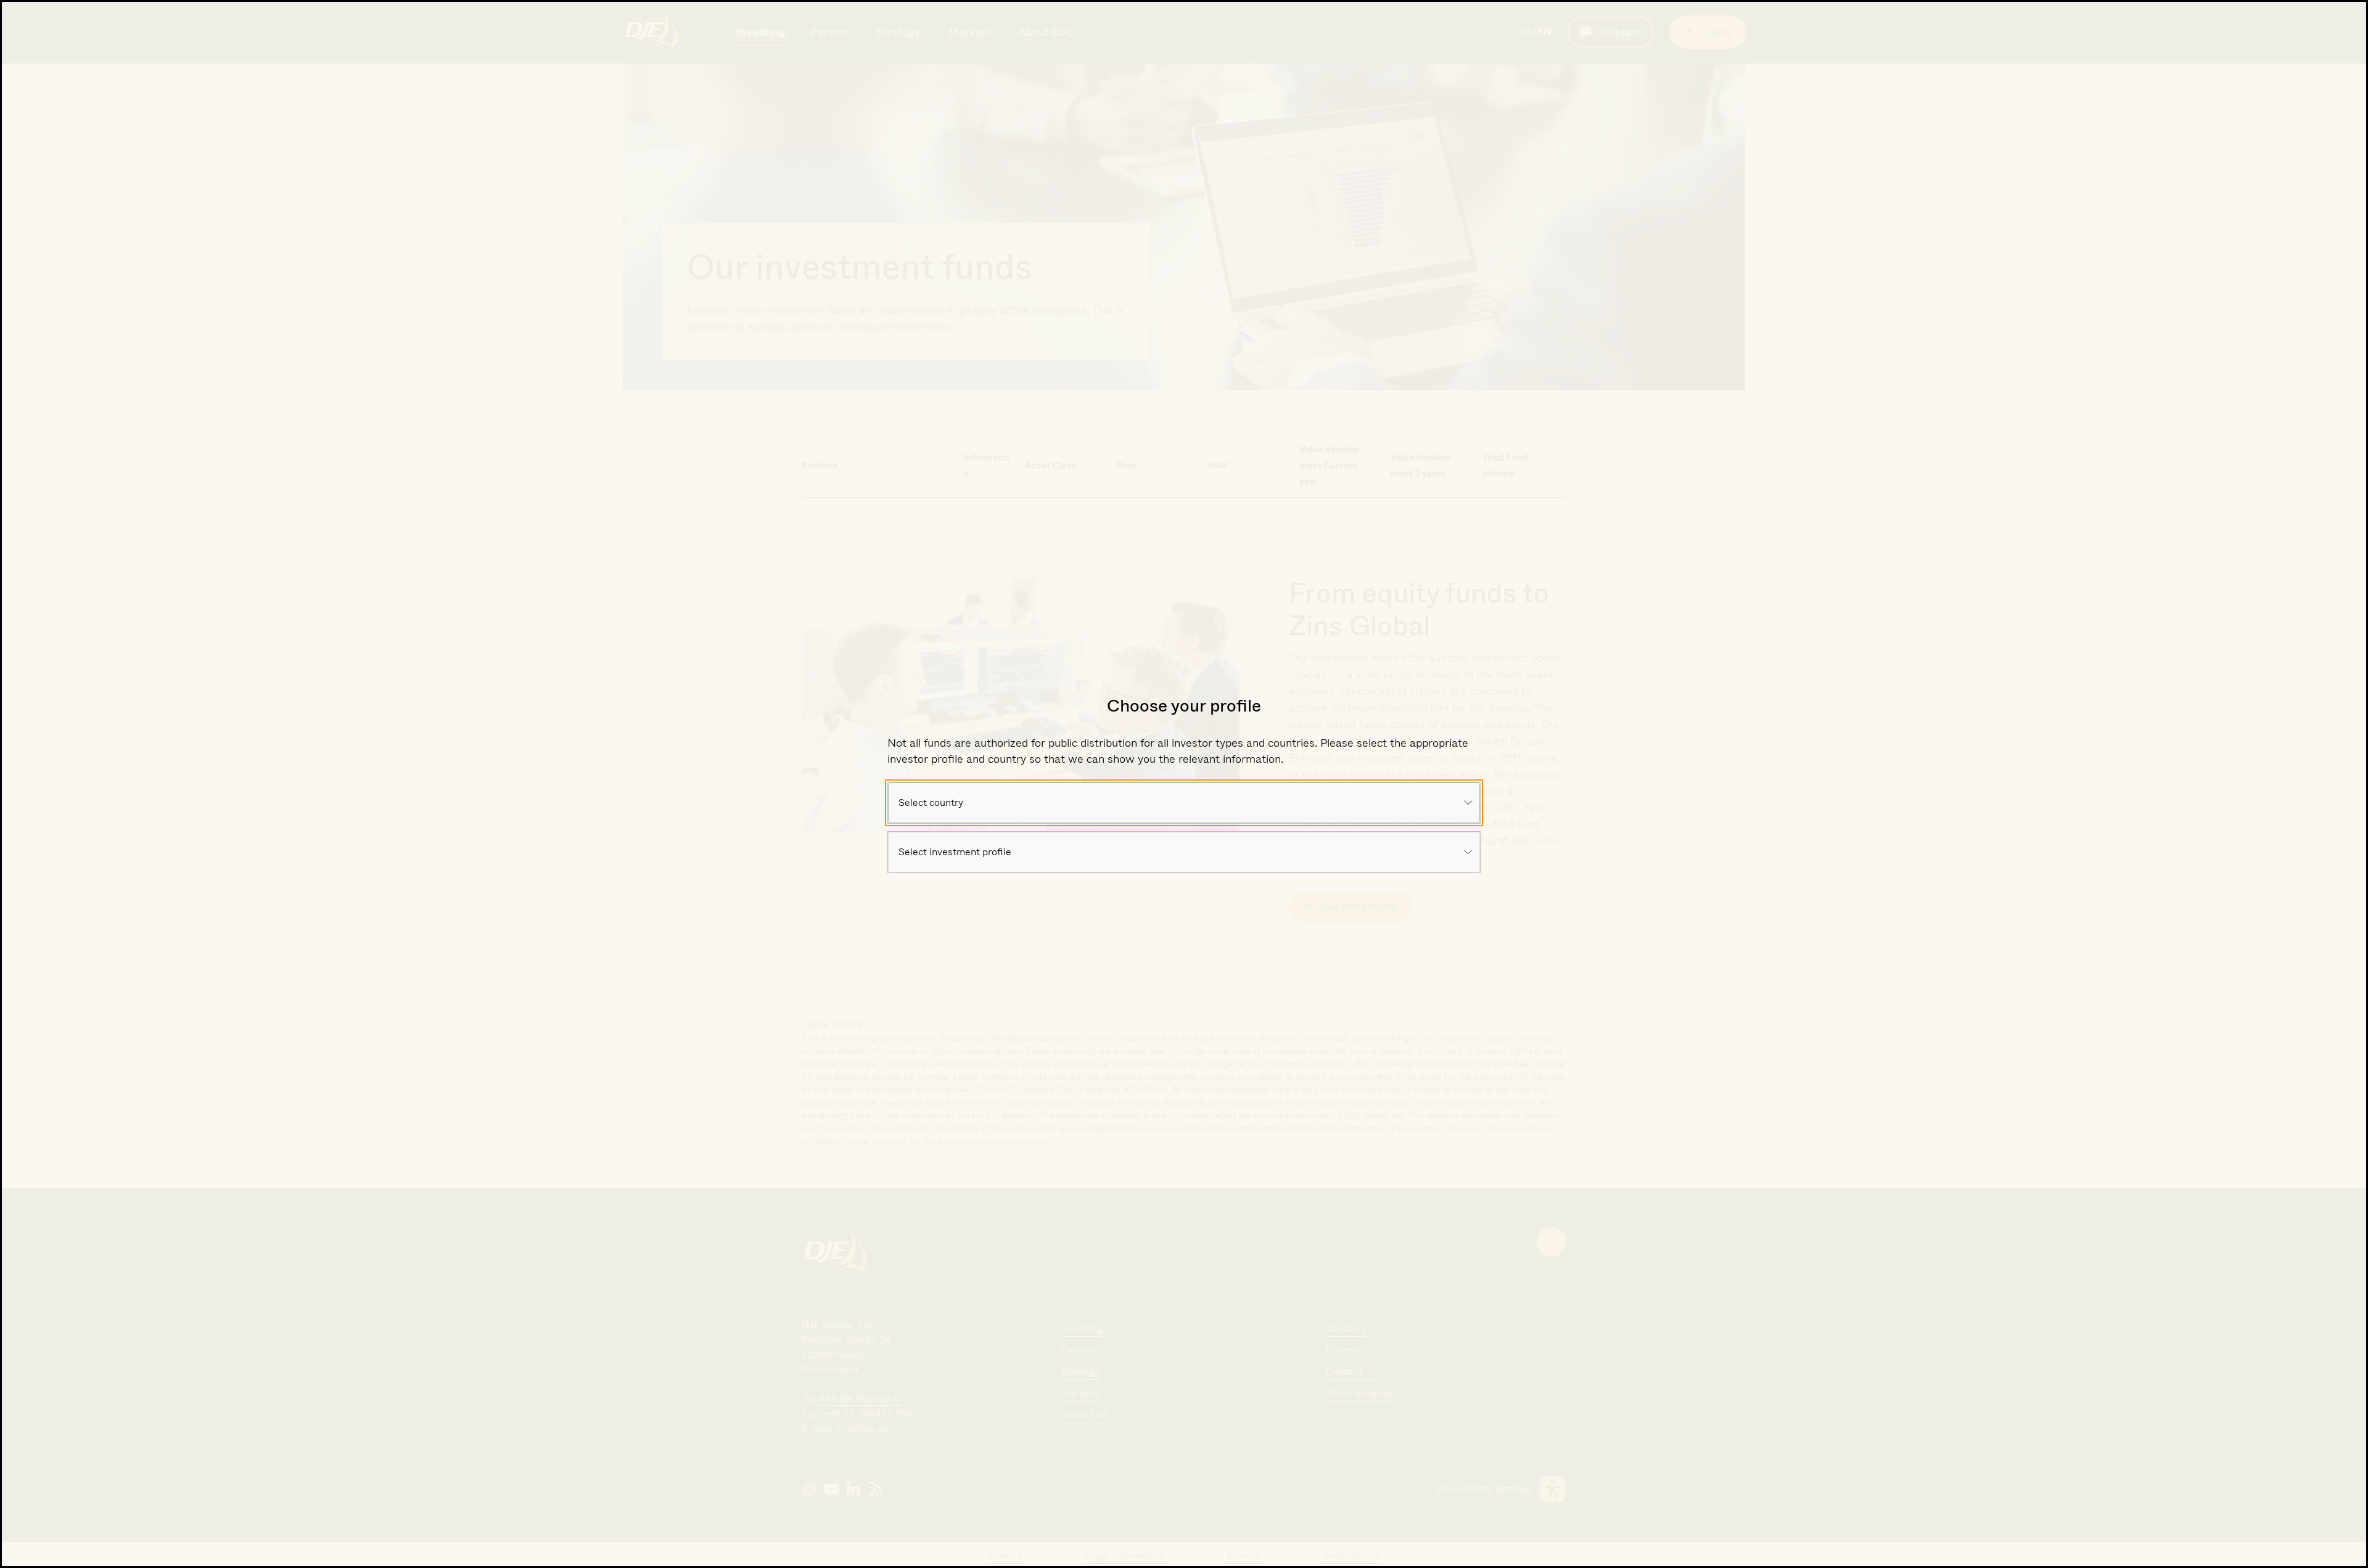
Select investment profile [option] (955, 852)
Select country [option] (931, 802)
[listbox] (1184, 803)
